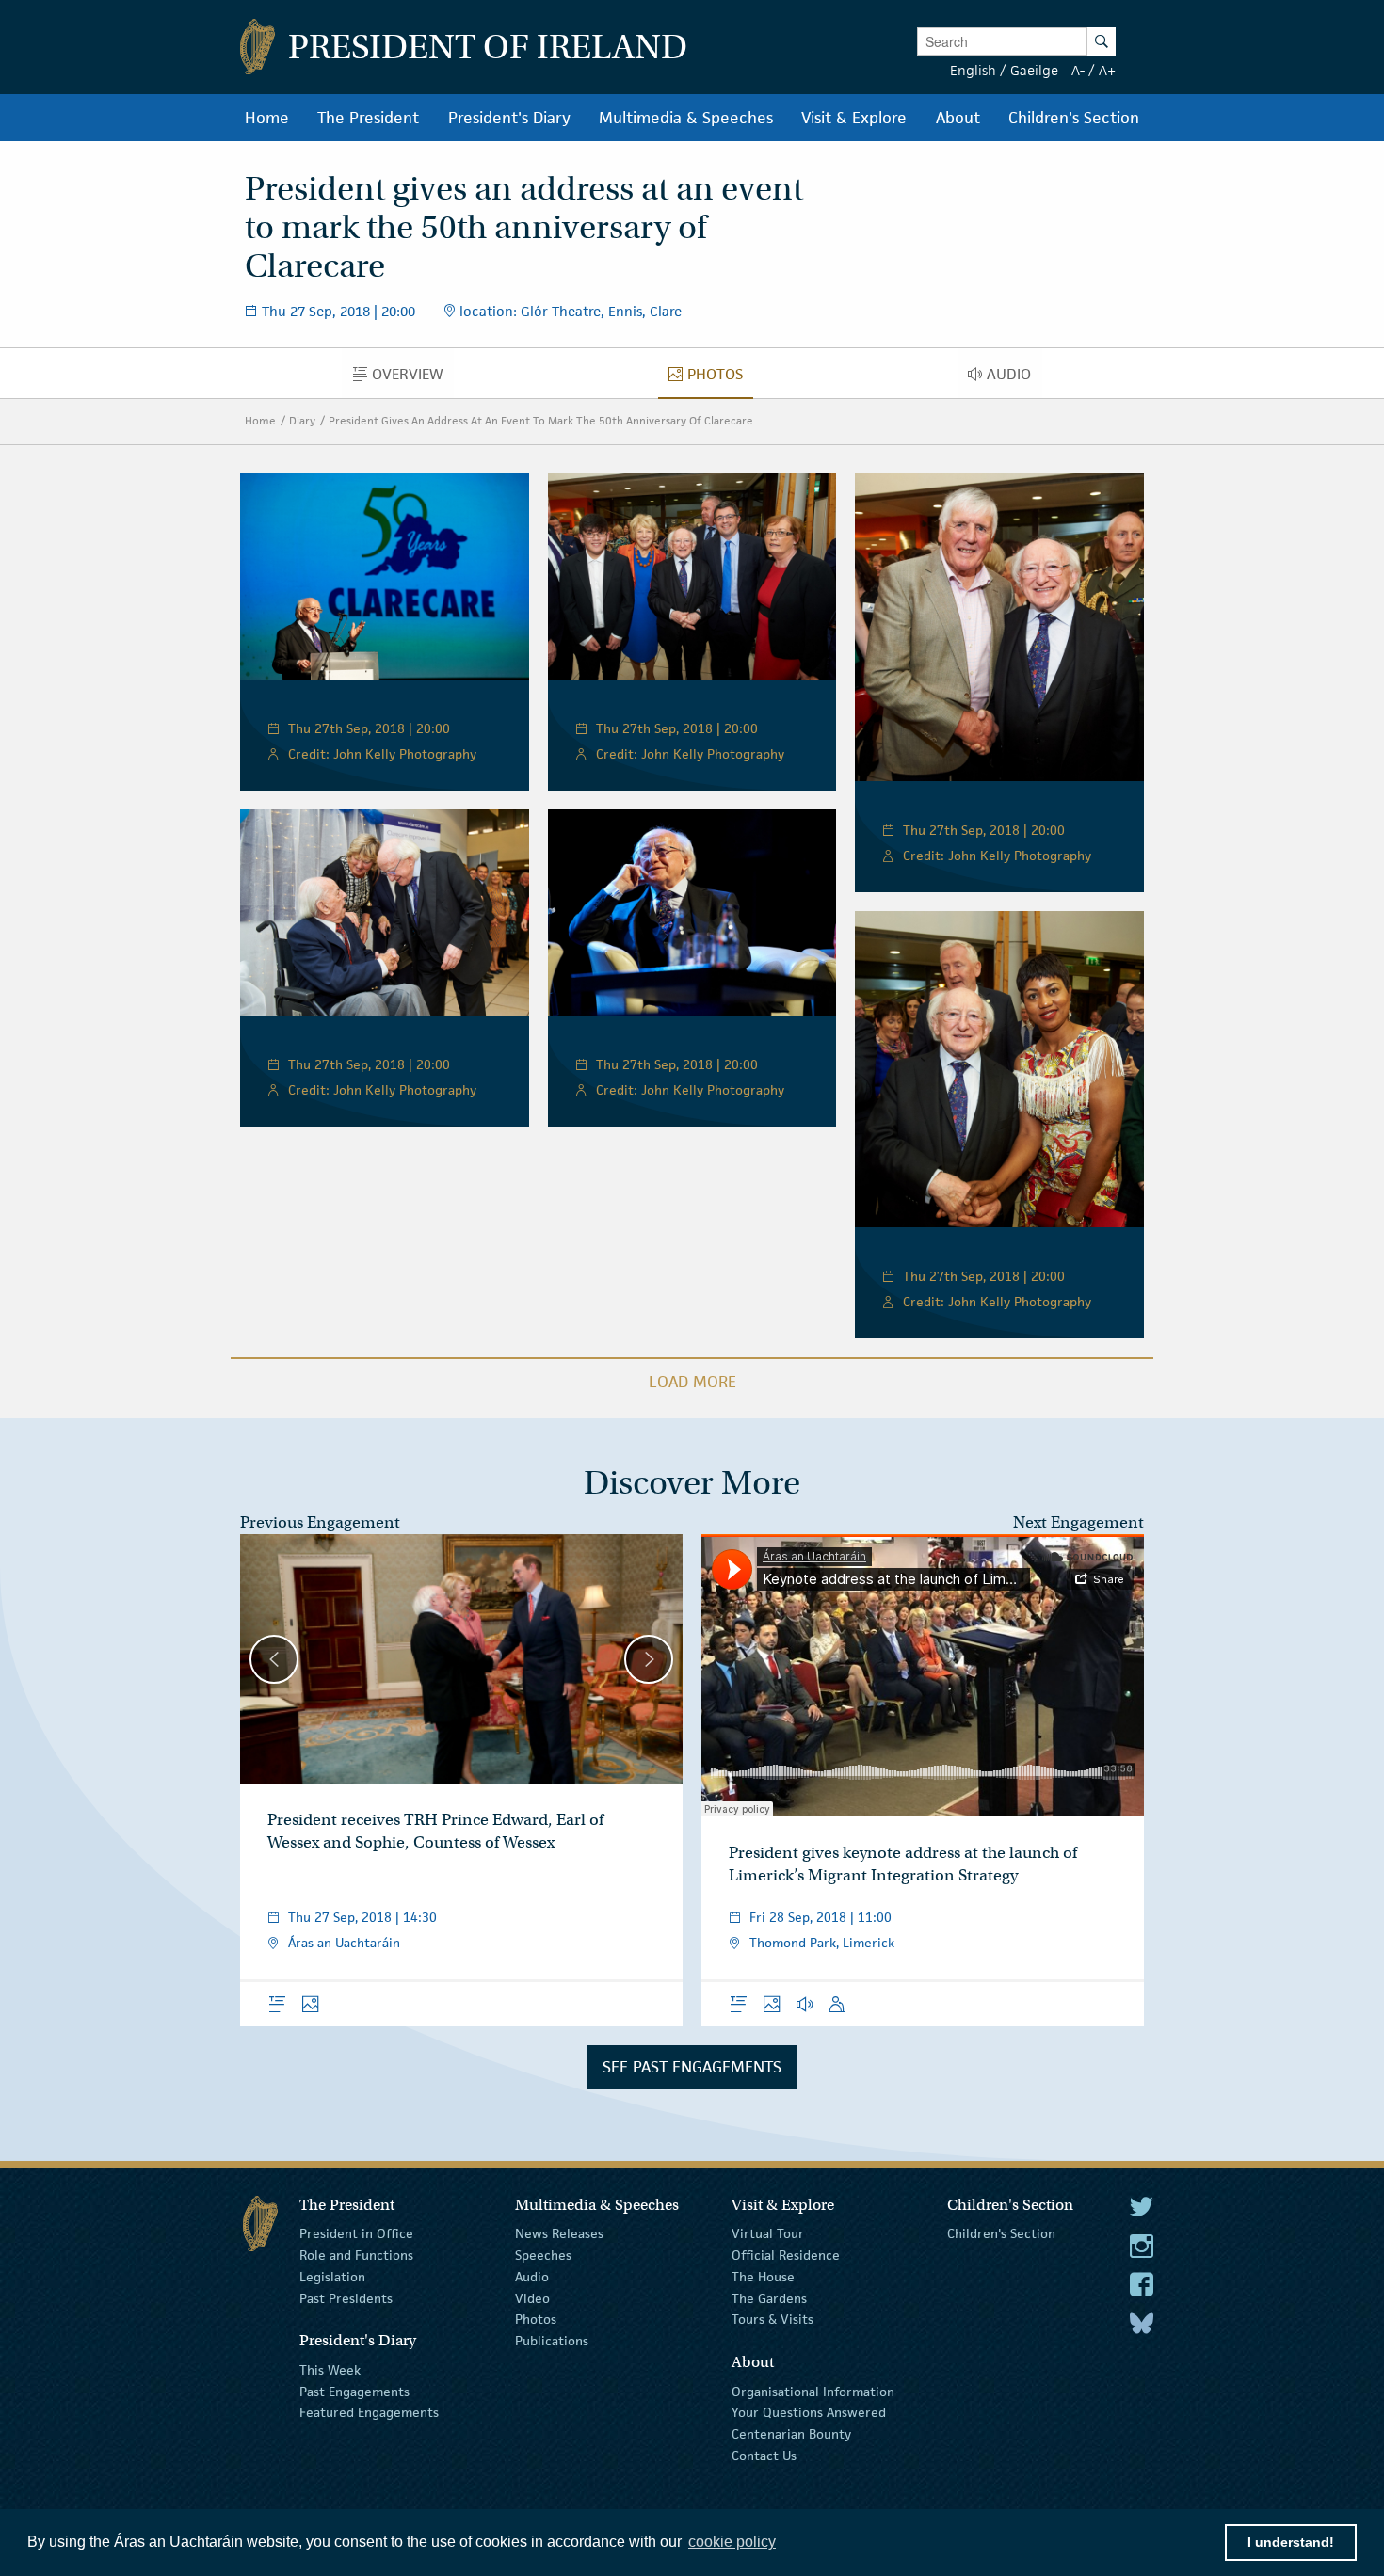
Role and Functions (356, 2255)
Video (532, 2297)
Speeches (543, 2255)
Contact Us (764, 2456)
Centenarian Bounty (791, 2434)
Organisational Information (813, 2391)
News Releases (559, 2233)
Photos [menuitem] (720, 378)
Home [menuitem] (267, 118)
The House (763, 2277)
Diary (302, 420)
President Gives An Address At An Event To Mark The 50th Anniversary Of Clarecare (541, 420)
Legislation (332, 2277)
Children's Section (1001, 2233)
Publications (552, 2341)
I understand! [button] (1291, 2542)
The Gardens (769, 2297)
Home (260, 420)
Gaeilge (1034, 70)
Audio (532, 2277)
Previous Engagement (320, 1522)
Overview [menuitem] (412, 378)
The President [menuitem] (368, 118)
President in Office (356, 2233)
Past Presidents (346, 2297)
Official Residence (786, 2255)
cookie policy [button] (732, 2542)
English (973, 70)
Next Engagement (1078, 1522)
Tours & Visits (772, 2319)
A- (1078, 70)
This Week (330, 2370)
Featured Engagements (369, 2412)
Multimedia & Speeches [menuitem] (686, 118)
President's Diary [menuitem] (509, 118)
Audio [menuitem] (1014, 378)
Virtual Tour (768, 2233)
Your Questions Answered (809, 2412)
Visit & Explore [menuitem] (854, 118)
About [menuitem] (958, 118)
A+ (1107, 70)
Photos (536, 2319)
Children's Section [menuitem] (1074, 118)
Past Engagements (354, 2391)
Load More (692, 1382)
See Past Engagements (692, 2067)
